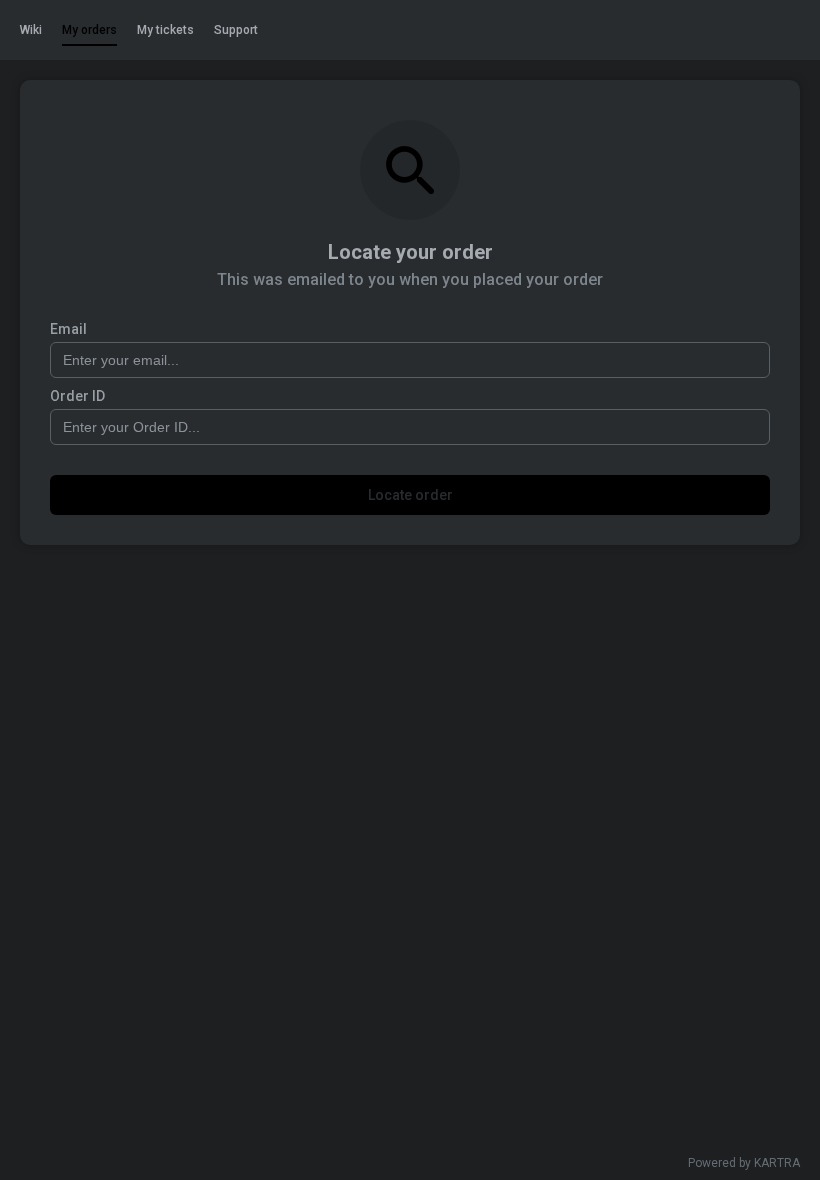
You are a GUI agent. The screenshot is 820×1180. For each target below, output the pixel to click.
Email (68, 329)
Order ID (77, 396)
